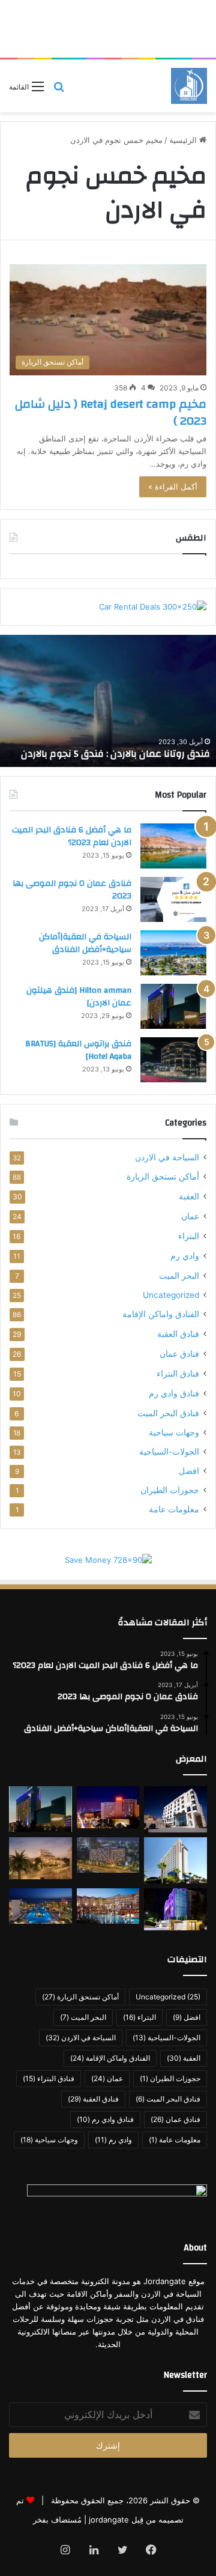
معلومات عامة (174, 1509)
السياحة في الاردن (167, 1157)
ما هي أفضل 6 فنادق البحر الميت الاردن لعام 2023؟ (72, 837)
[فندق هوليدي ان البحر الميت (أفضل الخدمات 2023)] (40, 1906)
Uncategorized (171, 1295)
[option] (108, 701)
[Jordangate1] (189, 86)
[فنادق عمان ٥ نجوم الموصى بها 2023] (173, 899)
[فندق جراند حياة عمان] (108, 1855)
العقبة (189, 1196)
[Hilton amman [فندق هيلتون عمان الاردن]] (173, 1006)
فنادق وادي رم (174, 1393)
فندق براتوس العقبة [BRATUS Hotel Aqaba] (78, 1050)
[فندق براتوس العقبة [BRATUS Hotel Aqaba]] (173, 1060)
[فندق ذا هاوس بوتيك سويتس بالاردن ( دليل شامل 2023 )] (40, 1858)
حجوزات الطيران (170, 1490)
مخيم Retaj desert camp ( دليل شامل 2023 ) (111, 412)
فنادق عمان (179, 1353)
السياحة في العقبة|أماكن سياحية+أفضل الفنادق (85, 944)
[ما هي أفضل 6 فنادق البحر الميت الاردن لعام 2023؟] (173, 846)
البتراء (189, 1236)
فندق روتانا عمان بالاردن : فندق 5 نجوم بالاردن (115, 754)
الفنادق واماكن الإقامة (161, 1314)
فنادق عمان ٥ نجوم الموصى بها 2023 (72, 890)
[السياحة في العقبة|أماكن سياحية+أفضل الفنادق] (173, 953)
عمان (190, 1216)
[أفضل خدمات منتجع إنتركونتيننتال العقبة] (108, 1906)
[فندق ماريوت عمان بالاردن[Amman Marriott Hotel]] (108, 1807)
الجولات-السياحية (169, 1452)
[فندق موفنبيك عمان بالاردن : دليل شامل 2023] (175, 1860)
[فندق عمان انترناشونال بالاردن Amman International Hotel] (175, 1909)
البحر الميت (179, 1275)
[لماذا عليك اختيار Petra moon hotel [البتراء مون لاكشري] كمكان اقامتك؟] (175, 1809)
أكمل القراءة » (173, 486)
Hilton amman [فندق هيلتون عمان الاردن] (79, 997)
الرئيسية (184, 140)
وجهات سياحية (174, 1432)
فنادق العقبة (178, 1334)
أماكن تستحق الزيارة (163, 1177)
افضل (189, 1471)
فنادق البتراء (178, 1373)
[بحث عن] (59, 90)
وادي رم (185, 1256)
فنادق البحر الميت (168, 1413)
